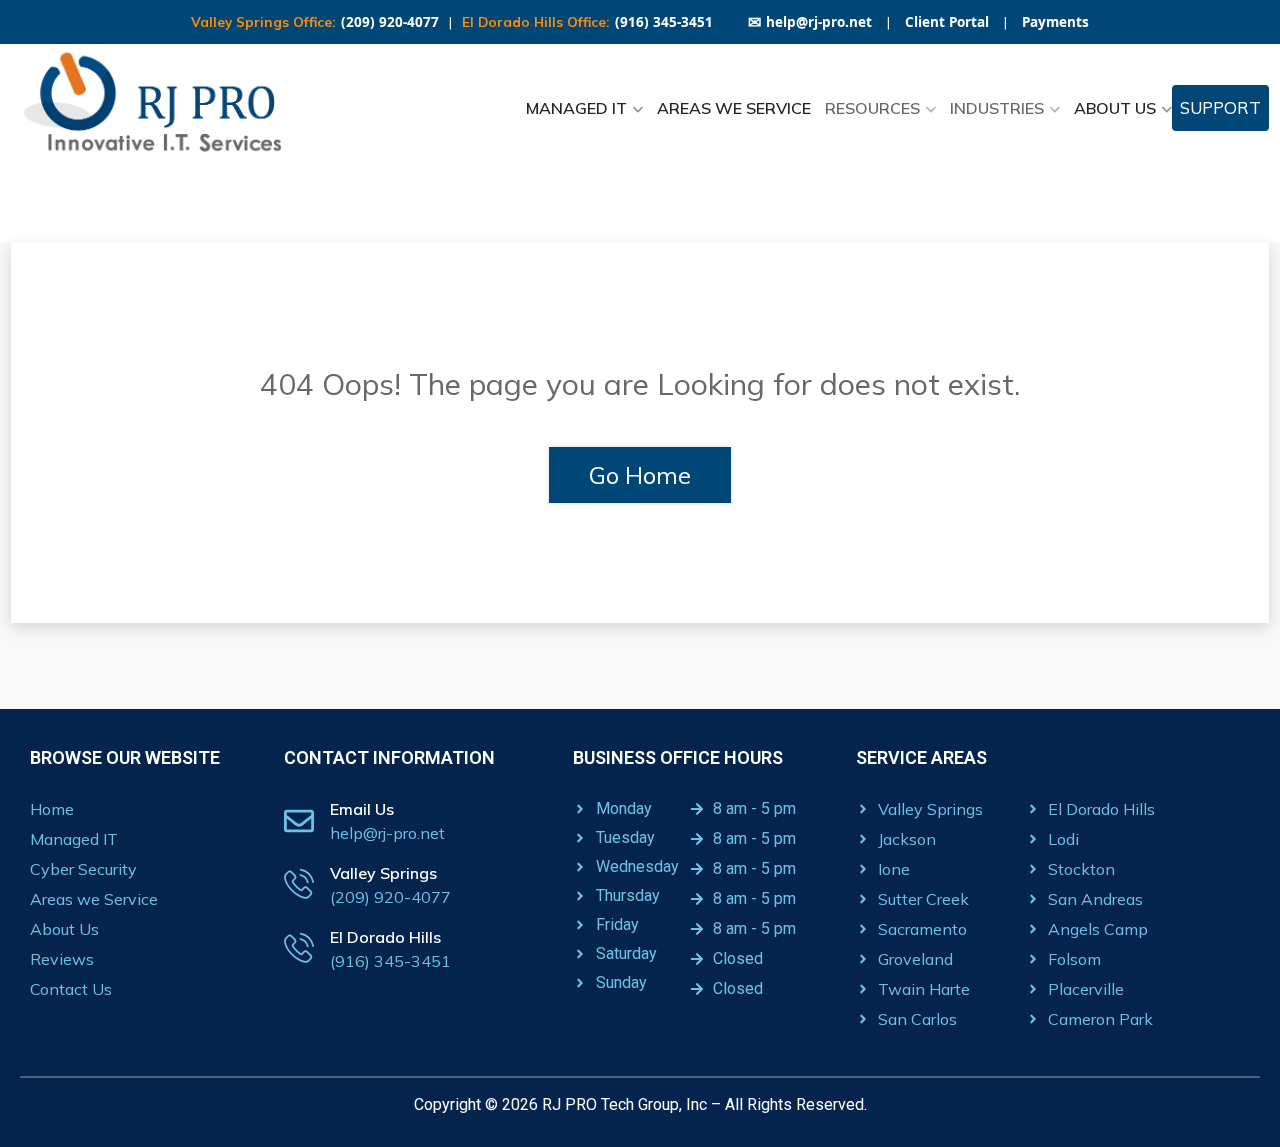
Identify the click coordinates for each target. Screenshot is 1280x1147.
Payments (1055, 22)
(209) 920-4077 (390, 22)
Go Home (640, 475)
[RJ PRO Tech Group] (160, 108)
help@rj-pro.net (810, 22)
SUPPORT (1220, 107)
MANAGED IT (576, 108)
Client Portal (947, 22)
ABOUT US (1115, 108)
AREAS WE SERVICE (734, 108)
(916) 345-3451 (664, 22)
